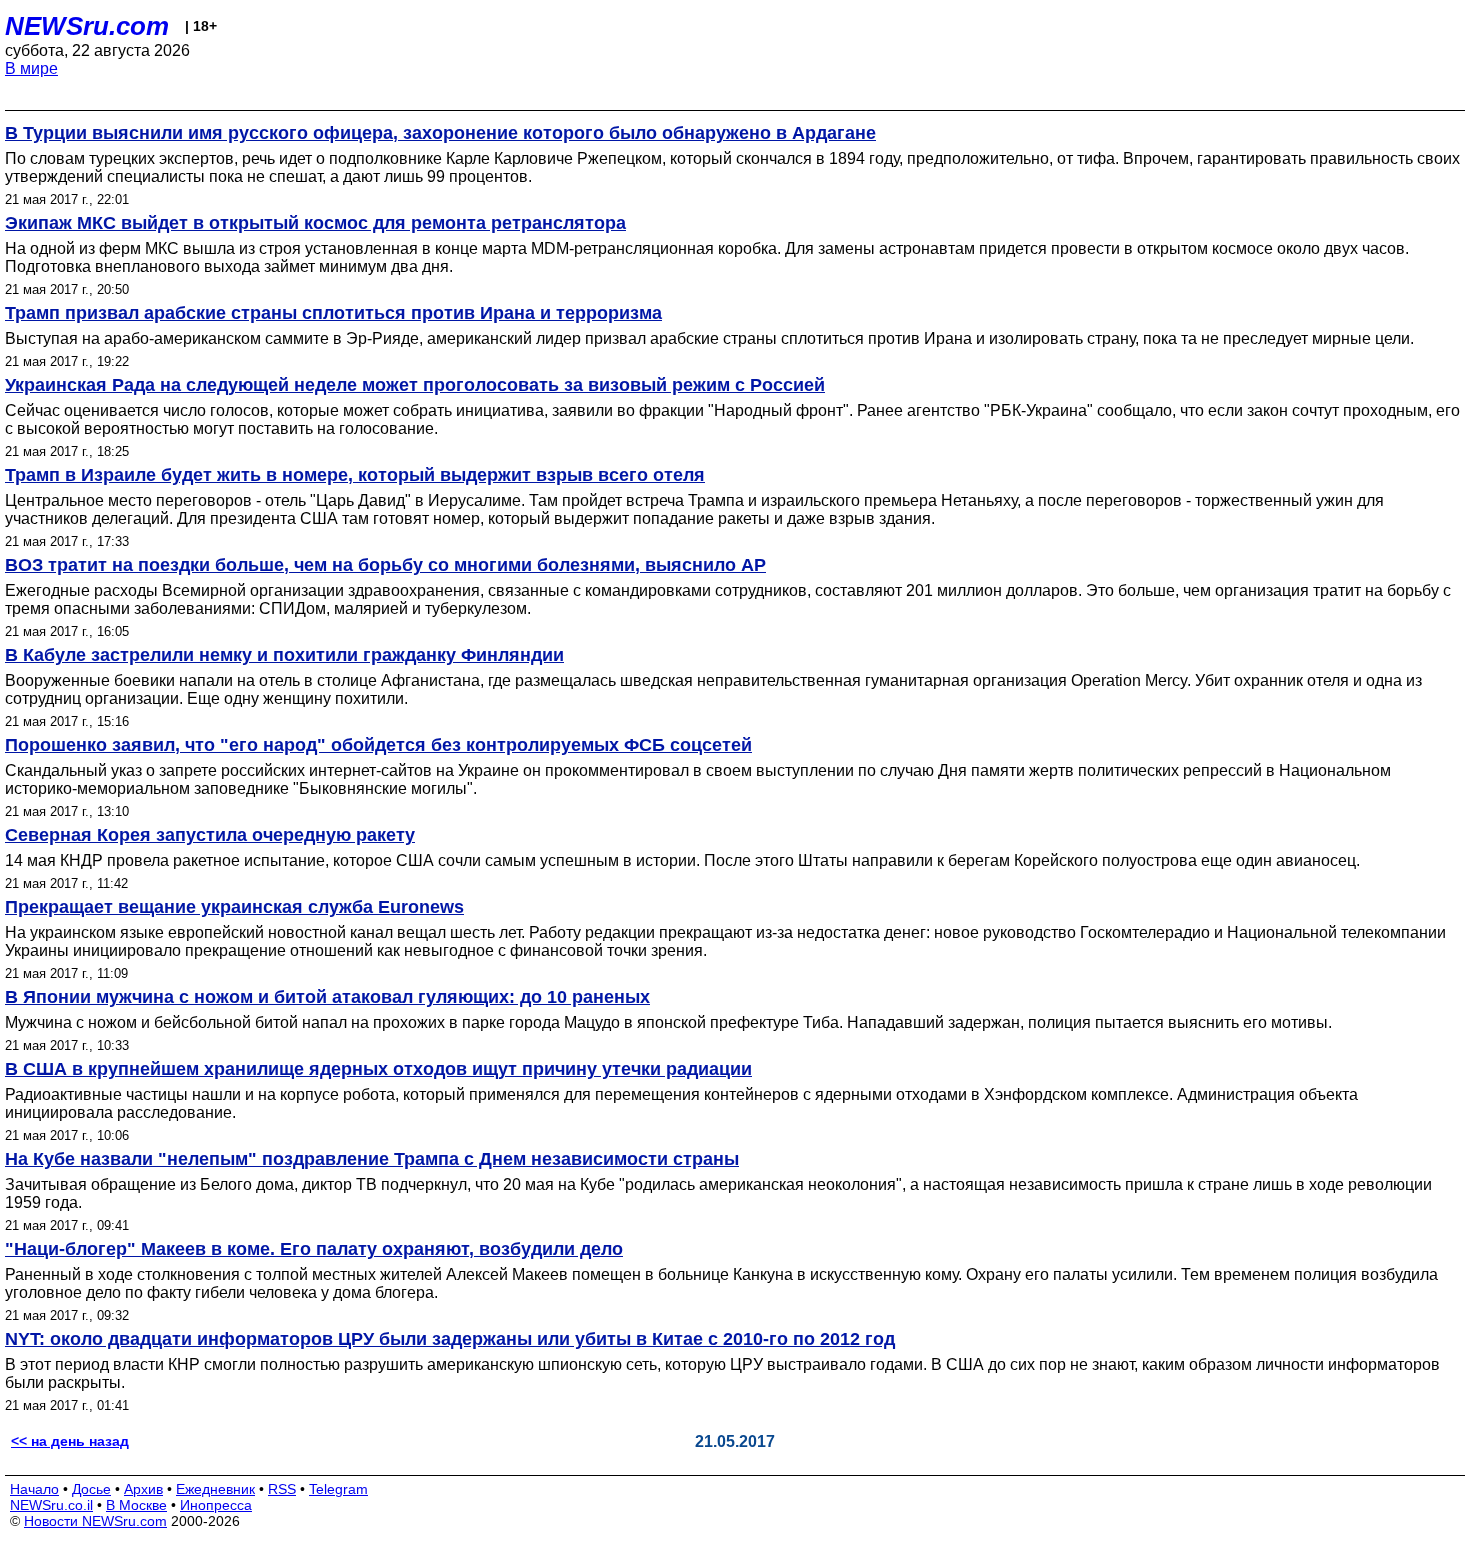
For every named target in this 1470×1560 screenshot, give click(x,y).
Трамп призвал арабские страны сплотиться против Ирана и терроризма (333, 313)
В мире (31, 68)
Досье (91, 1489)
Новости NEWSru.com (95, 1521)
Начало (34, 1489)
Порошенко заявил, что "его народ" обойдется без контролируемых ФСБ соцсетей (378, 745)
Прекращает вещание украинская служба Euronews (234, 907)
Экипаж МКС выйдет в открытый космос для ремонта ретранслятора (315, 223)
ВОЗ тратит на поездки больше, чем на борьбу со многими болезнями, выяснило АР (385, 565)
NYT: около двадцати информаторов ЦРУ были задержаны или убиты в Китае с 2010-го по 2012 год (450, 1339)
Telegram (338, 1489)
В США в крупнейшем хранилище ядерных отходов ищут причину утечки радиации (378, 1069)
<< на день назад (70, 1441)
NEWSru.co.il (51, 1505)
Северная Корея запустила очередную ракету (210, 835)
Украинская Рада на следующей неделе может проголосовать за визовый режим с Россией (415, 385)
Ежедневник (215, 1489)
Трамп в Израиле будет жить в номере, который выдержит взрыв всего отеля (355, 475)
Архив (143, 1489)
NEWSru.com (87, 26)
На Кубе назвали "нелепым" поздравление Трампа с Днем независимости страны (372, 1159)
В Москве (136, 1505)
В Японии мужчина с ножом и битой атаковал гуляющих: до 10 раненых (327, 997)
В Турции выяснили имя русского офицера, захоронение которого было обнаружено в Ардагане (440, 133)
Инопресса (216, 1505)
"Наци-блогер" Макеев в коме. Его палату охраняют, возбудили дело (314, 1249)
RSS (282, 1489)
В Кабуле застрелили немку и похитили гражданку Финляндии (284, 655)
